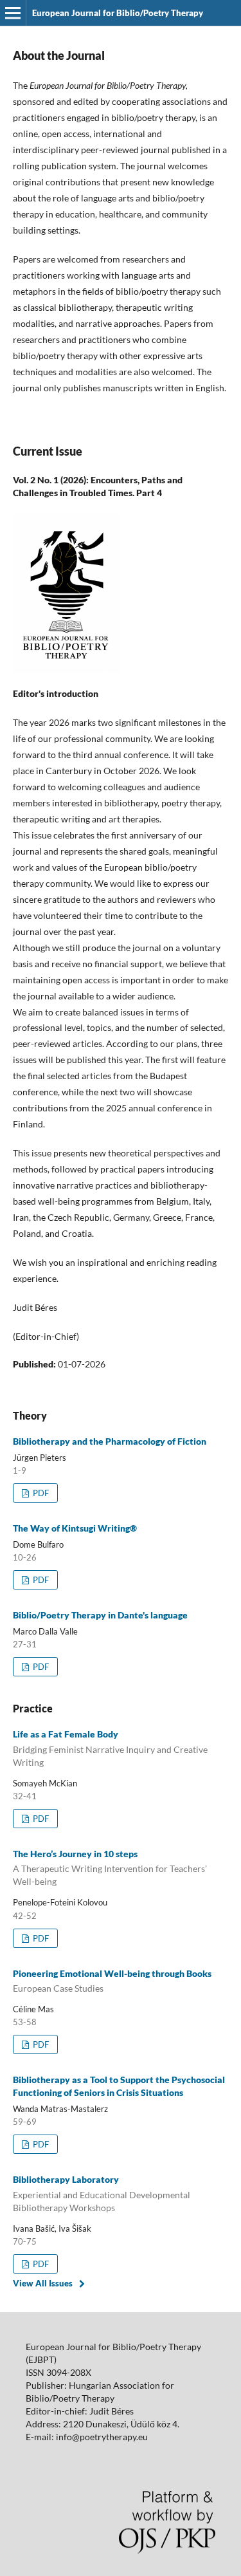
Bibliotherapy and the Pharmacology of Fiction (110, 1441)
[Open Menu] (13, 13)
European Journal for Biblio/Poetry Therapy (118, 13)
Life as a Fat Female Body (110, 1748)
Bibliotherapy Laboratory (102, 2193)
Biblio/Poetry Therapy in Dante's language (100, 1615)
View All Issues (43, 2283)
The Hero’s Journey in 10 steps (110, 1868)
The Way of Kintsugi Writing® (75, 1528)
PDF (40, 1493)
